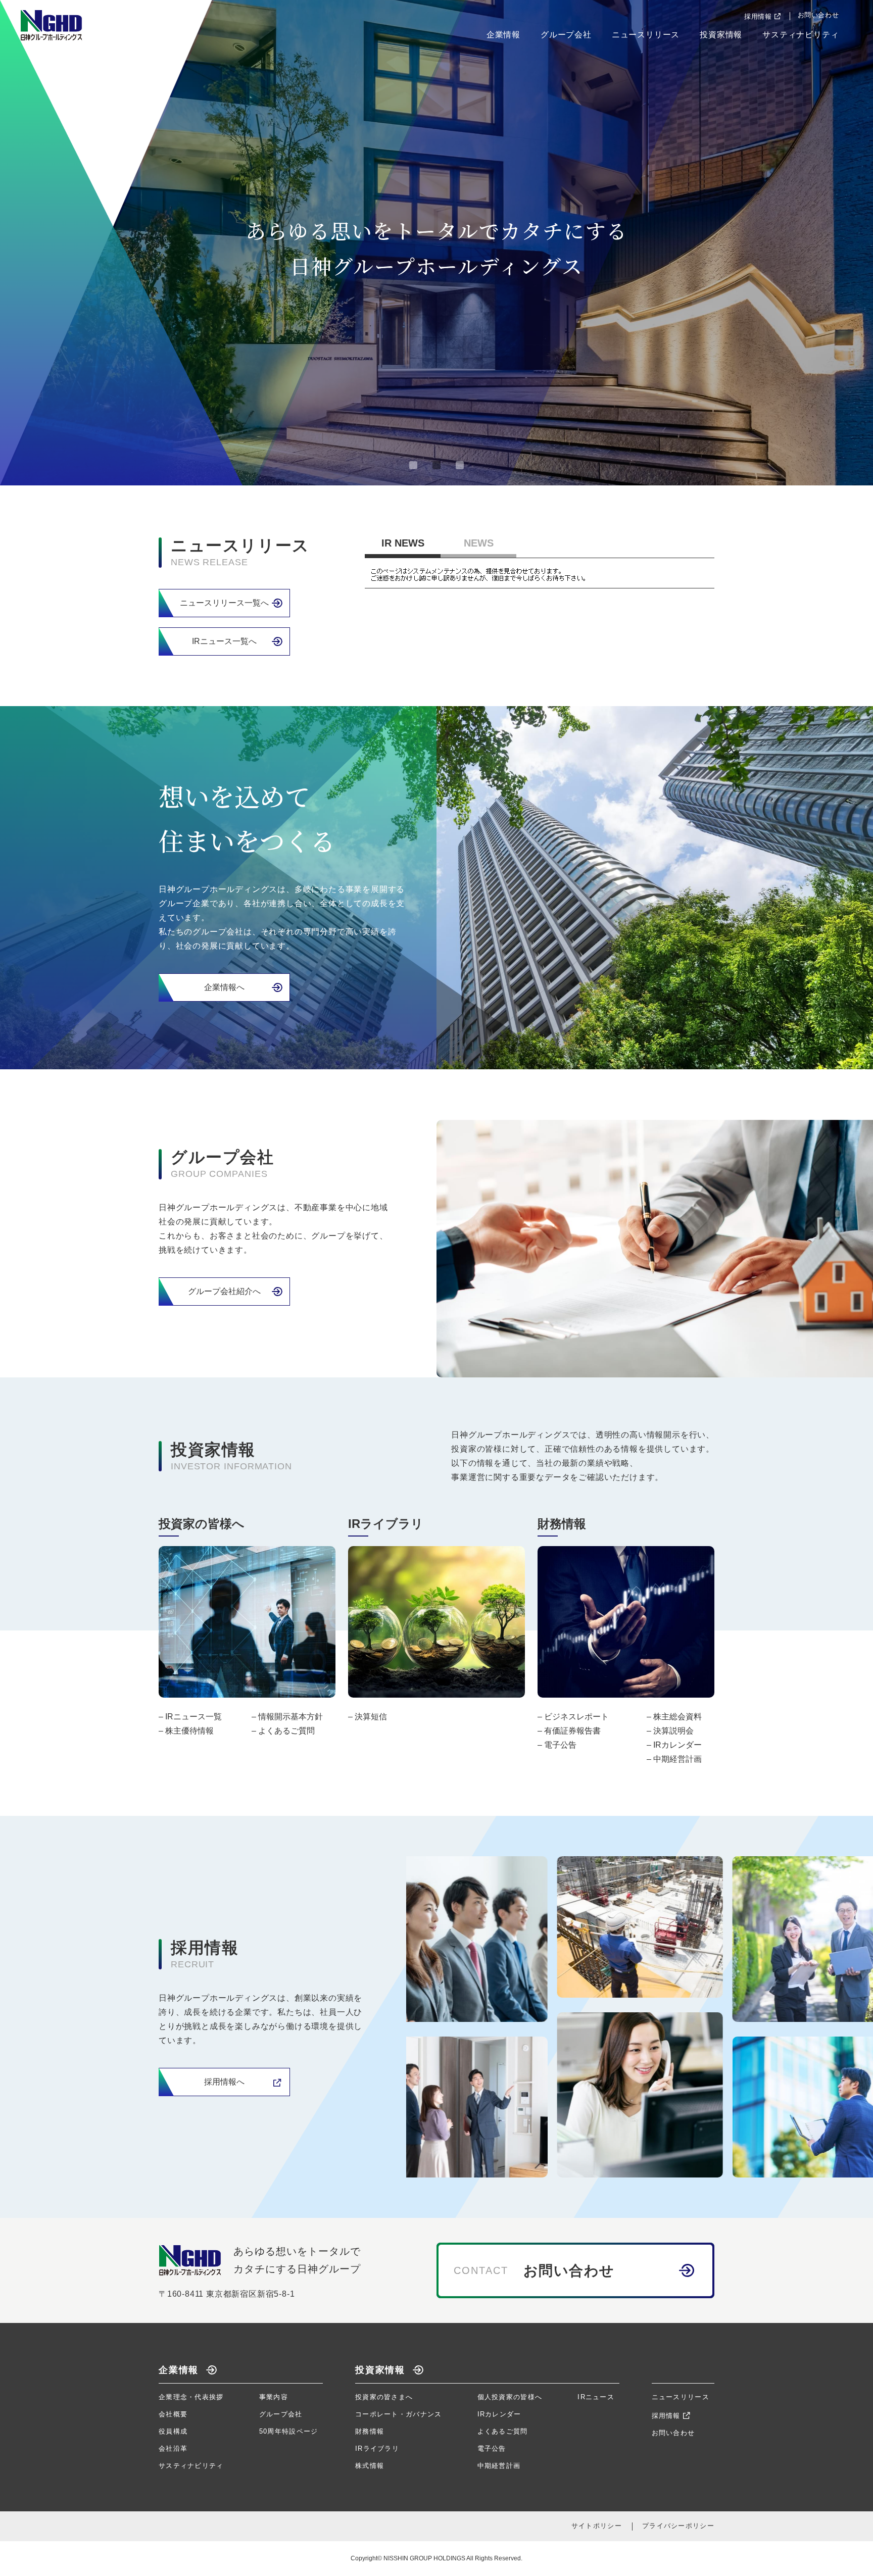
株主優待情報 (189, 1731)
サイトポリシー (597, 2526)
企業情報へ (224, 987)
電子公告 (560, 1745)
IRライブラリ (377, 2448)
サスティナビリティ (801, 35)
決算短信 (371, 1717)
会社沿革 (173, 2448)
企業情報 (503, 35)
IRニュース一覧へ (224, 641)
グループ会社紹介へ (224, 1291)
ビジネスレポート (576, 1717)
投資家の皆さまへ (384, 2397)
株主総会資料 (677, 1717)
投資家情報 (721, 35)
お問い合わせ (818, 15)
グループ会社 (566, 35)
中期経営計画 (677, 1759)
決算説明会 (673, 1731)
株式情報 (370, 2466)
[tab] (413, 465)
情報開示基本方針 (290, 1717)
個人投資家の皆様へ (510, 2397)
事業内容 (274, 2397)
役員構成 (173, 2431)
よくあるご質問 (286, 1731)
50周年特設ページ (289, 2431)
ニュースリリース (646, 35)
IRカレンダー (677, 1745)
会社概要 (173, 2414)
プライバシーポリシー (678, 2526)
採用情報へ (224, 2082)
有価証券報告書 (572, 1731)
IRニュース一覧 (193, 1717)
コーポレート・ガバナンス (399, 2414)
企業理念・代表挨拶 (191, 2397)
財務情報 (370, 2431)
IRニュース (596, 2397)
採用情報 (758, 16)
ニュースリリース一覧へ (224, 603)
